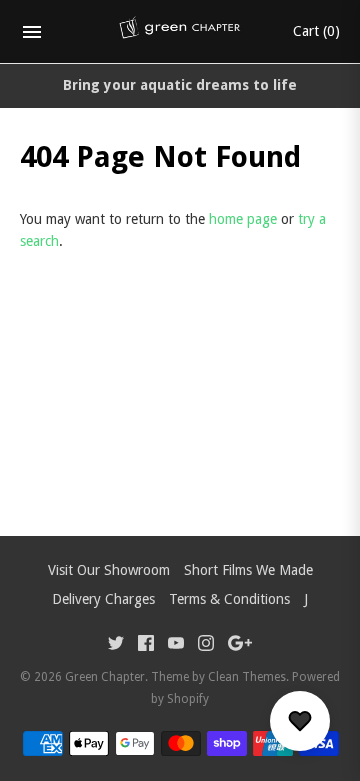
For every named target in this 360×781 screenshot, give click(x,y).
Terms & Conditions (229, 599)
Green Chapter (105, 677)
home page (243, 219)
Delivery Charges (103, 599)
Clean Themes (247, 677)
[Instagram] (206, 645)
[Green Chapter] (180, 32)
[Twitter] (116, 645)
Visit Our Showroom (109, 570)
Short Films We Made (248, 570)
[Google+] (240, 645)
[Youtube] (176, 645)
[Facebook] (146, 645)
